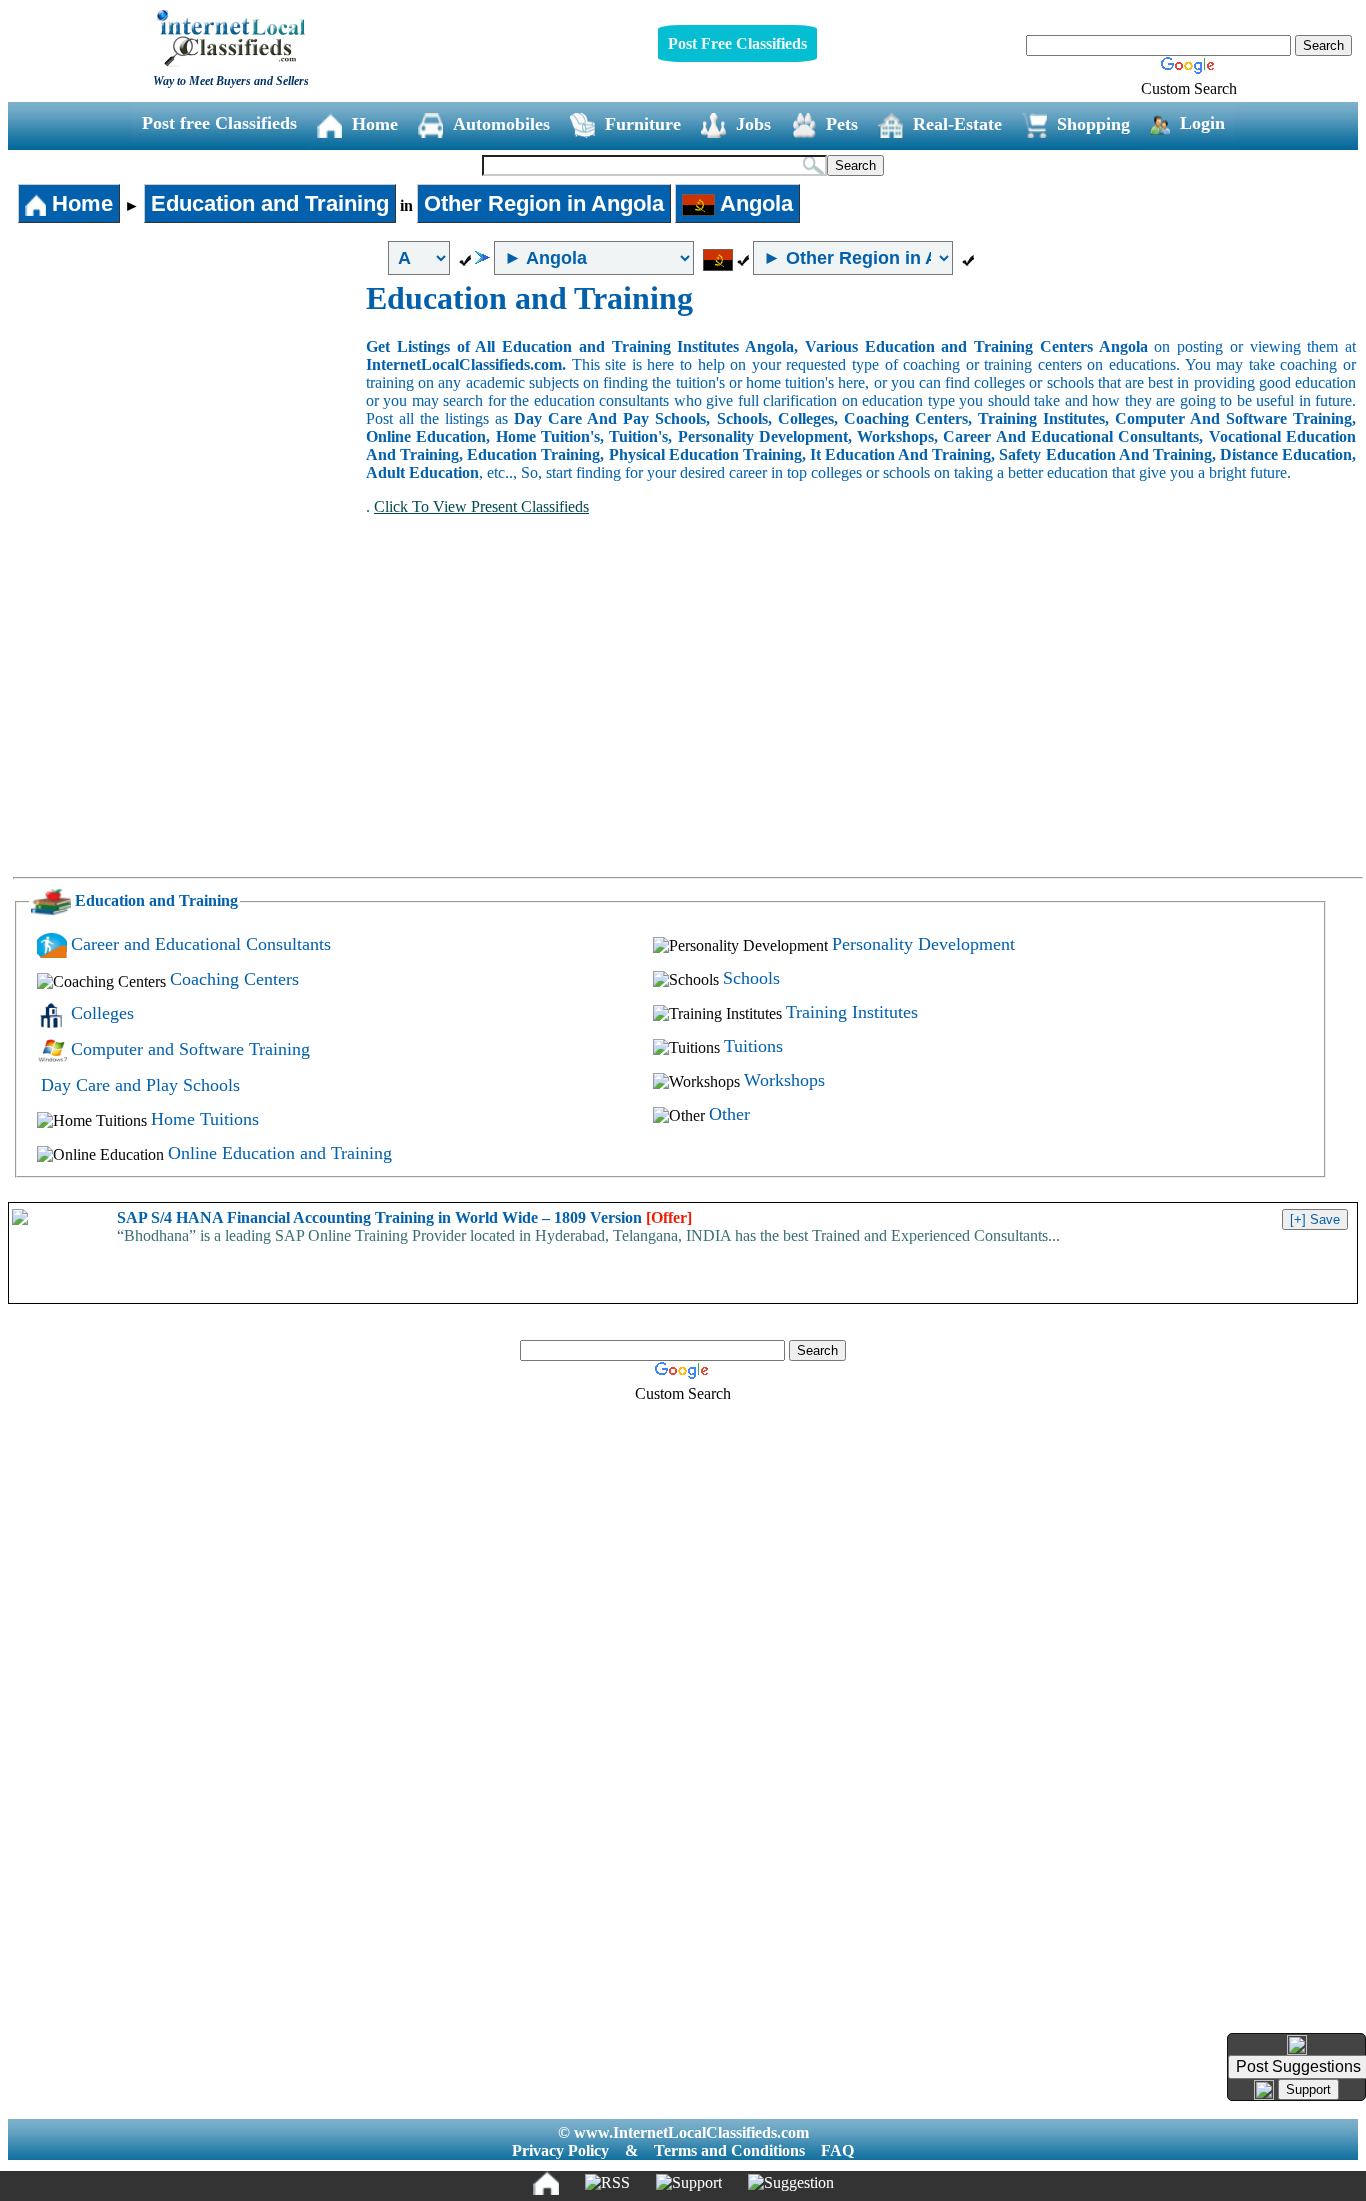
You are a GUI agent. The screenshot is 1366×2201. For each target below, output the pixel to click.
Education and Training (270, 203)
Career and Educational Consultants (201, 944)
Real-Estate (957, 124)
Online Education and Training (280, 1153)
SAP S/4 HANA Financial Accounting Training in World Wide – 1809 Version (404, 1217)
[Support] (689, 2183)
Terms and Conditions (729, 2150)
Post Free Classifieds (737, 43)
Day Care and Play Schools (140, 1085)
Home (375, 124)
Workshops (784, 1080)
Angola (754, 203)
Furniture (643, 124)
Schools (751, 978)
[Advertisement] (188, 430)
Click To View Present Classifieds (481, 506)
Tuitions (753, 1046)
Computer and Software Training (190, 1049)
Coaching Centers (234, 979)
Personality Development (923, 944)
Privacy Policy (560, 2150)
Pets (842, 124)
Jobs (753, 124)
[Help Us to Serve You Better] (1297, 2045)
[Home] (546, 2183)
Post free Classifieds (219, 123)
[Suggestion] (791, 2183)
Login (1202, 123)
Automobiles (501, 124)
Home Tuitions (205, 1119)
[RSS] (607, 2183)
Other (729, 1114)
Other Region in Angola (544, 203)
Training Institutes (852, 1012)
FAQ (837, 2150)
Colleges (102, 1013)
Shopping (1093, 124)
